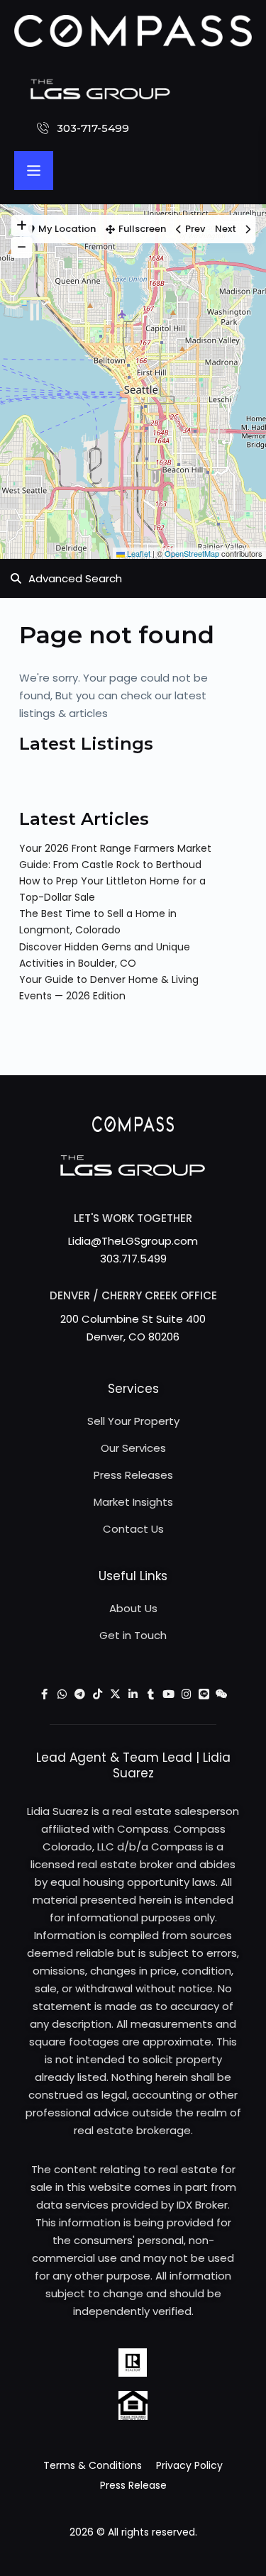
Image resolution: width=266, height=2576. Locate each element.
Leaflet (138, 553)
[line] (204, 1694)
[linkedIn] (133, 1694)
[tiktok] (98, 1694)
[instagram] (186, 1694)
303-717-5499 (93, 128)
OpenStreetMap (192, 553)
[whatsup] (62, 1694)
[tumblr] (151, 1694)
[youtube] (168, 1694)
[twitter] (115, 1694)
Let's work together (133, 1218)
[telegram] (80, 1694)
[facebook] (44, 1694)
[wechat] (222, 1694)
